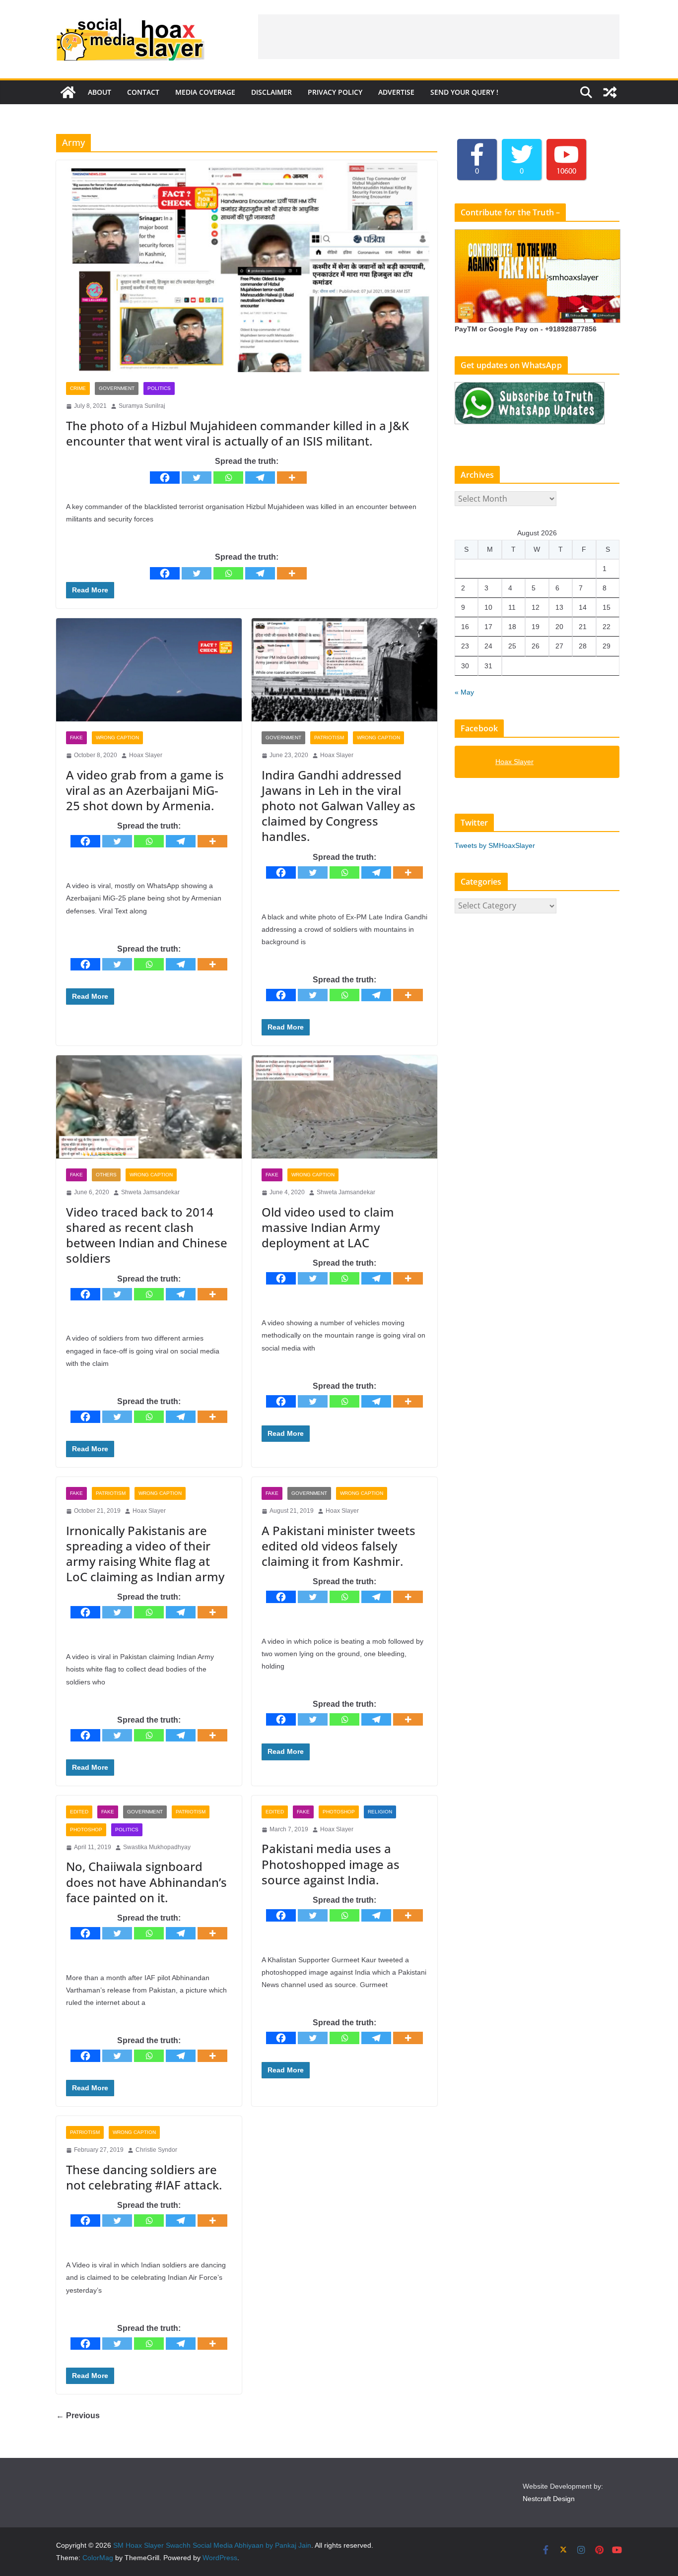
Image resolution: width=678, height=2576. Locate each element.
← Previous (78, 2415)
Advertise (396, 92)
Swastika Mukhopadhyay (157, 1847)
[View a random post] (610, 92)
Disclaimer (271, 92)
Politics (159, 388)
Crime (78, 388)
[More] (292, 478)
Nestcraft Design (549, 2499)
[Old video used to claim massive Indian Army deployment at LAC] (344, 1107)
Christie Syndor (156, 2150)
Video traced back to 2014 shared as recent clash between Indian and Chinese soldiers (147, 1235)
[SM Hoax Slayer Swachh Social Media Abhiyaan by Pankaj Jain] (68, 92)
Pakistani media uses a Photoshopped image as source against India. (331, 1864)
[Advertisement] (439, 37)
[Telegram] (260, 478)
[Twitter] (197, 478)
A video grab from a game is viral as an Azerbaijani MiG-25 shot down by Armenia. (145, 790)
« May (464, 692)
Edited (79, 1812)
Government (117, 388)
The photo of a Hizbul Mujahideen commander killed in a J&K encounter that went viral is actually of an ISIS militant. (237, 433)
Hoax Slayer (146, 755)
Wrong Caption (117, 738)
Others (106, 1175)
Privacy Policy (335, 92)
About (100, 92)
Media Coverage (205, 92)
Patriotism (329, 738)
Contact (143, 92)
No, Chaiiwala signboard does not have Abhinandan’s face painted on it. (146, 1882)
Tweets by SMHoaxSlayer (495, 845)
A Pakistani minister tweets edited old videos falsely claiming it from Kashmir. (339, 1546)
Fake (76, 738)
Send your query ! (464, 92)
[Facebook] (165, 478)
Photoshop (86, 1830)
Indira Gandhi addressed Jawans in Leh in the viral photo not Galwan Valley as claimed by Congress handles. (339, 806)
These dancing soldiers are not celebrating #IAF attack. (144, 2177)
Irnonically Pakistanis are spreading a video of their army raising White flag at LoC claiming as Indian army (145, 1554)
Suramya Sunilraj (142, 406)
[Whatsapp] (228, 478)
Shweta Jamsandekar (150, 1192)
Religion (380, 1812)
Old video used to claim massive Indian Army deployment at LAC (328, 1227)
